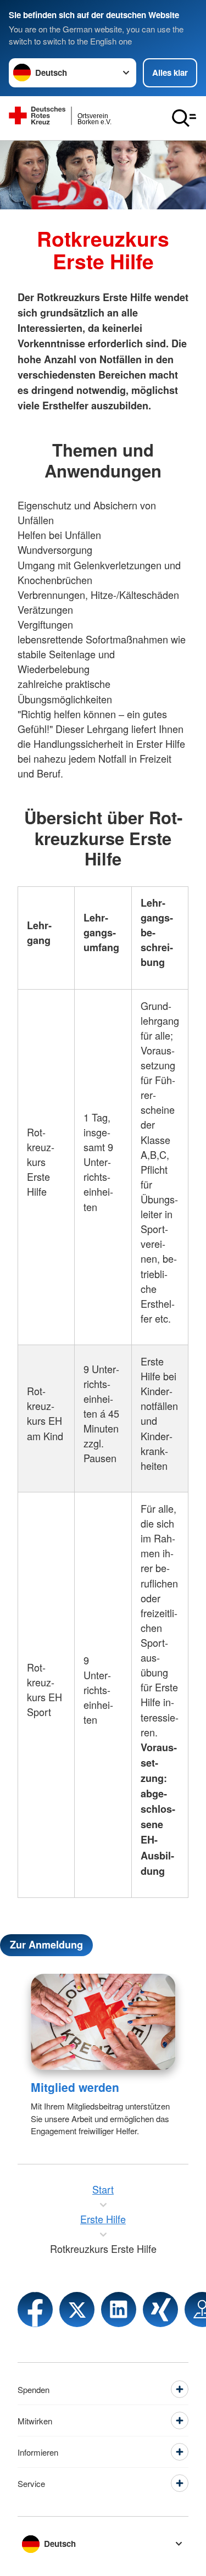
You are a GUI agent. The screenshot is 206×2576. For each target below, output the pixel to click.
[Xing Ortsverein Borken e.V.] (160, 2309)
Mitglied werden (75, 2087)
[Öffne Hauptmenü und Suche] (184, 118)
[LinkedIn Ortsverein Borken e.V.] (119, 2309)
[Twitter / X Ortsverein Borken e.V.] (77, 2309)
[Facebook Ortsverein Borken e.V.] (35, 2309)
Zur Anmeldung (46, 1945)
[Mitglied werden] (103, 2022)
